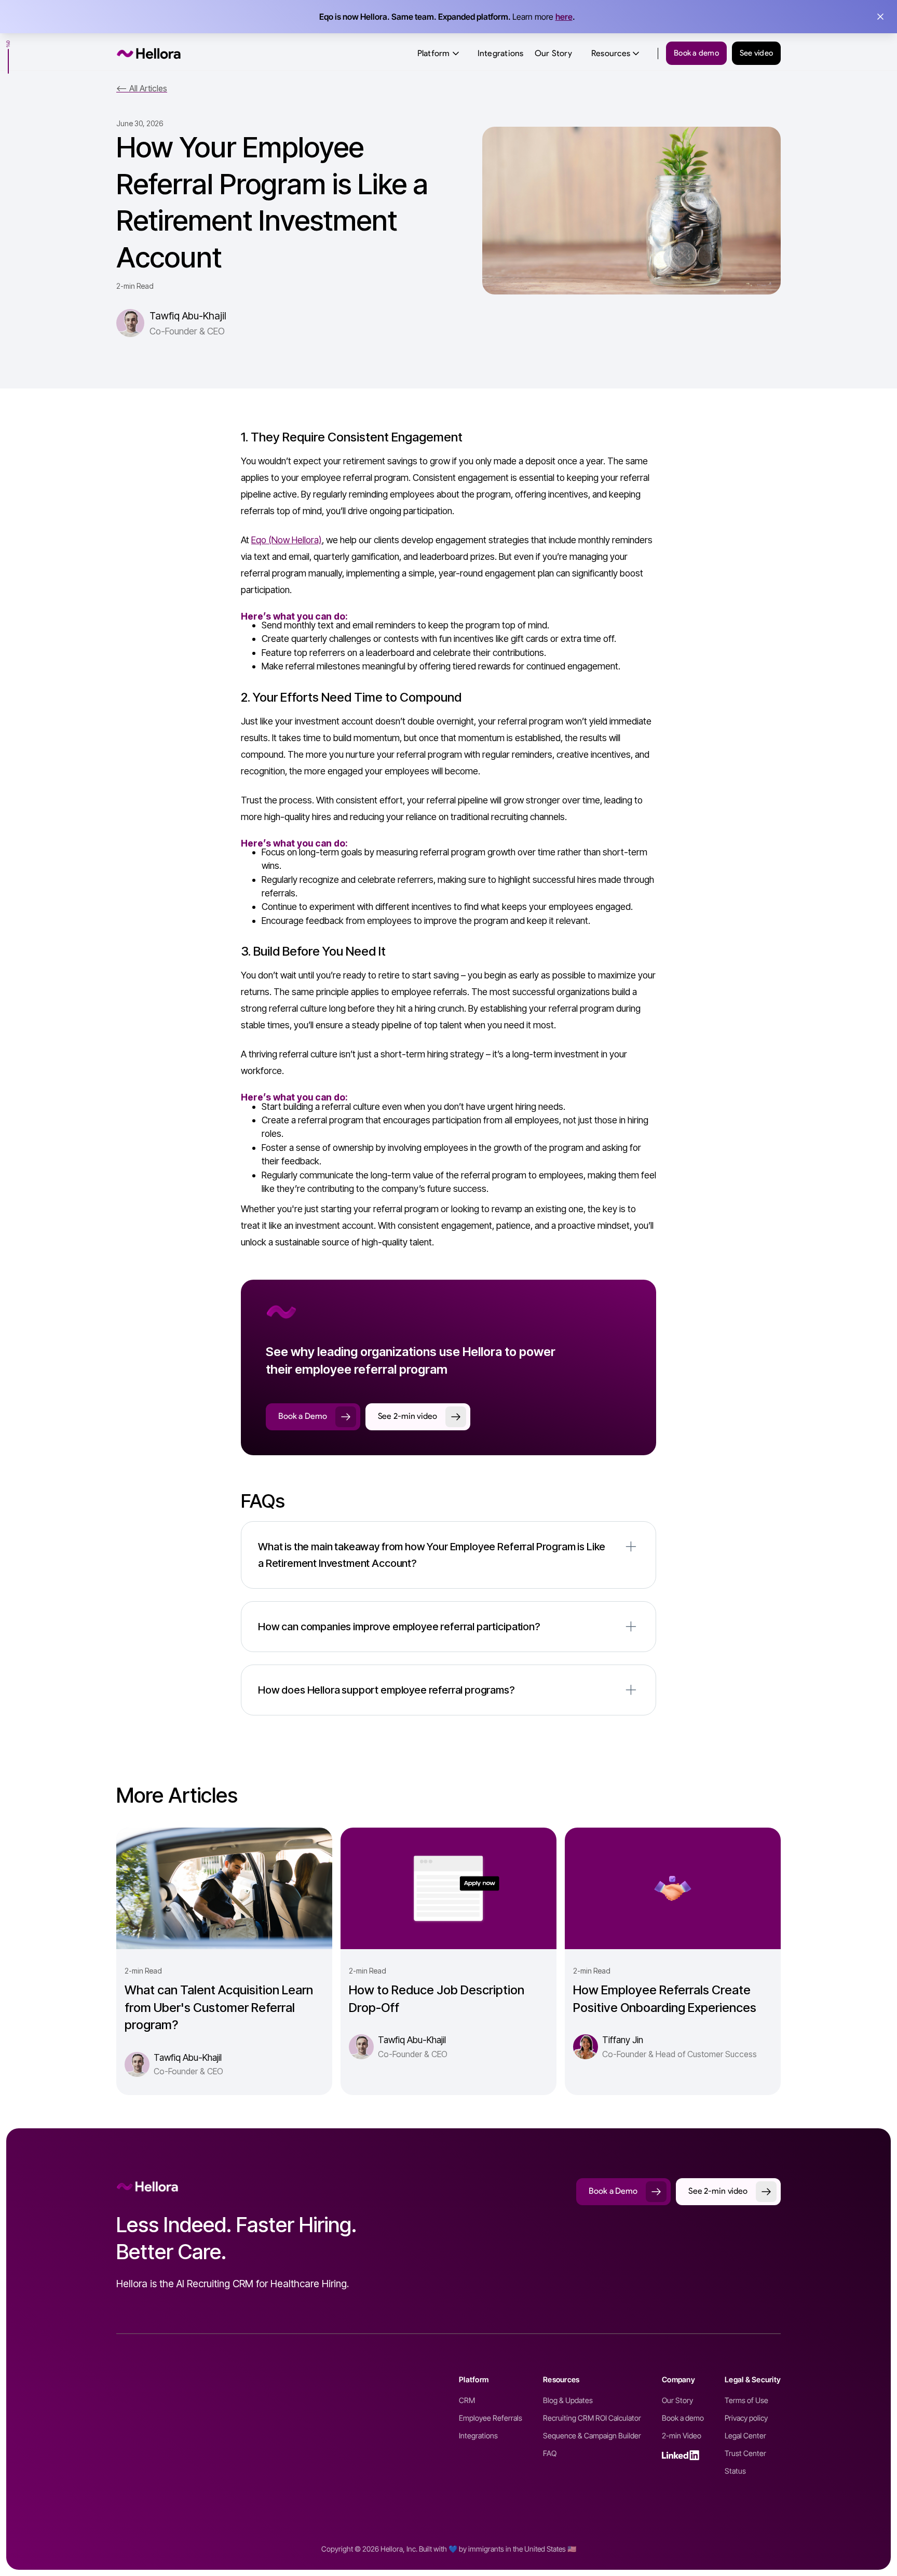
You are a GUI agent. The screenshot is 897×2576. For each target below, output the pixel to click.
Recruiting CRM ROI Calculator (592, 2418)
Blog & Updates (568, 2400)
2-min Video (682, 2436)
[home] (149, 53)
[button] (439, 53)
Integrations (501, 53)
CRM (467, 2400)
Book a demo (696, 53)
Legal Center (745, 2436)
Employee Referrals (491, 2418)
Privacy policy (746, 2418)
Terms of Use (746, 2400)
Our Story (553, 53)
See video (756, 53)
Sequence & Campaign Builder (592, 2436)
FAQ (550, 2453)
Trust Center (745, 2453)
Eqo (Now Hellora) (287, 540)
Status (735, 2471)
